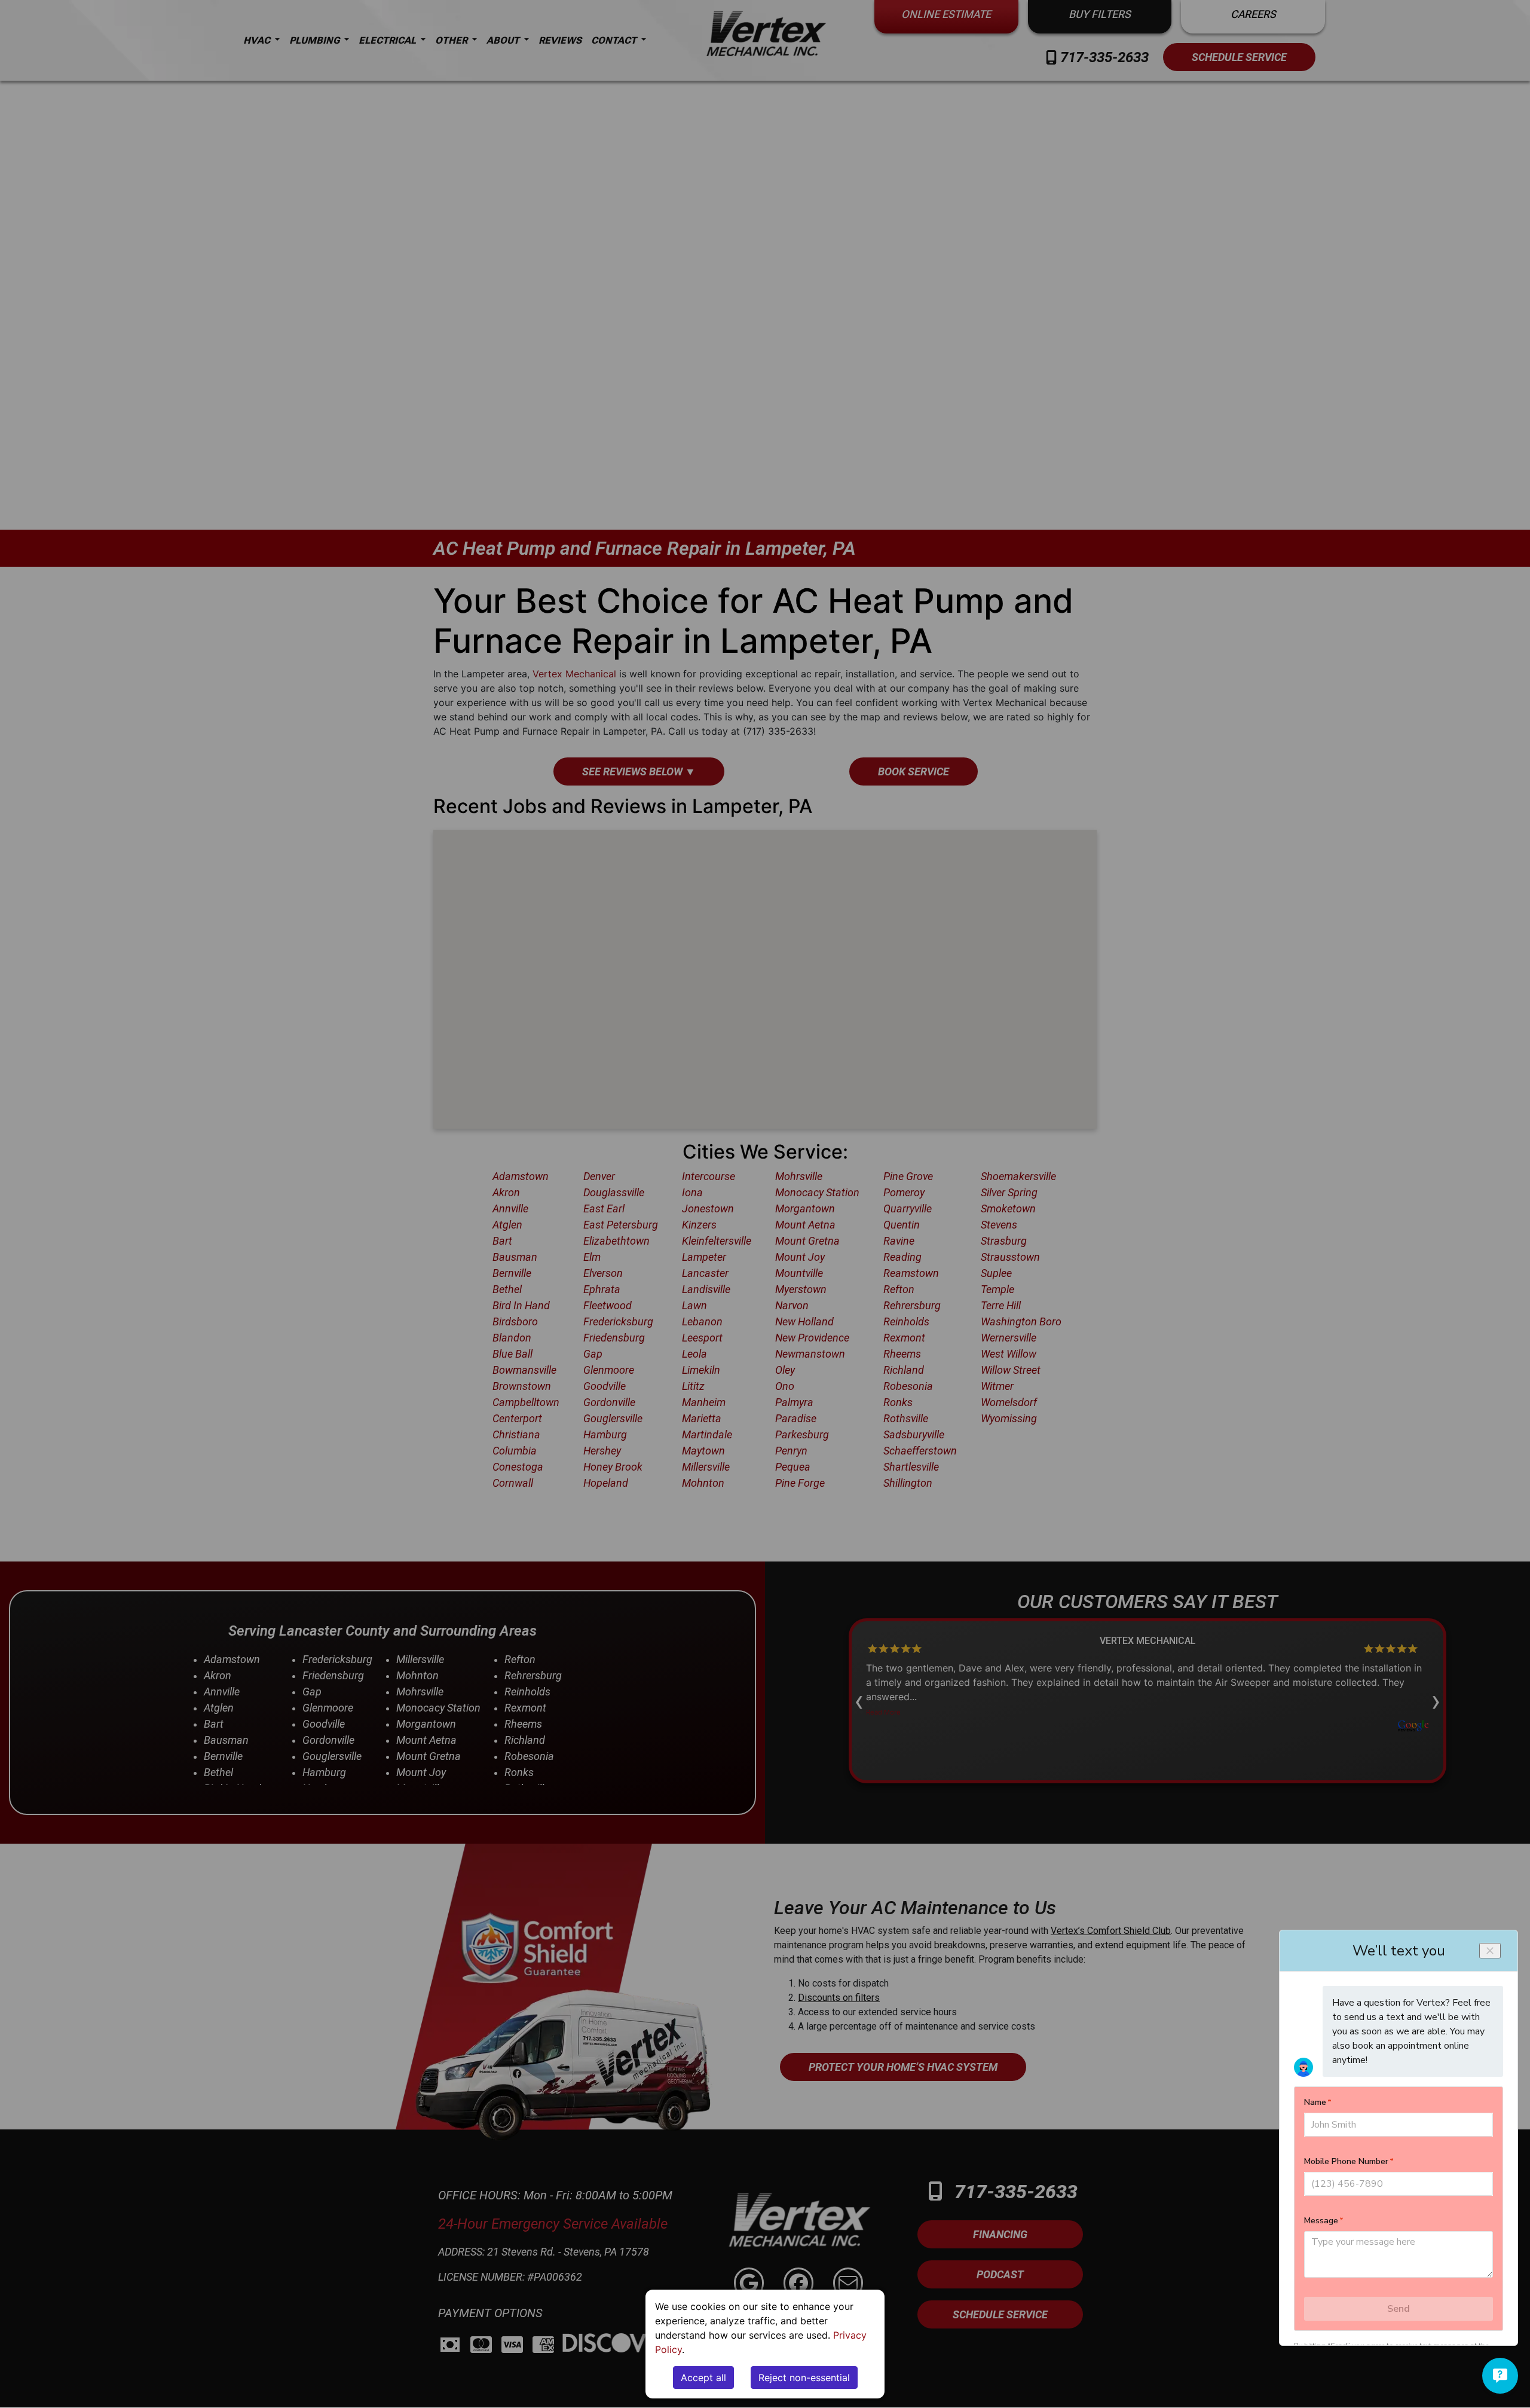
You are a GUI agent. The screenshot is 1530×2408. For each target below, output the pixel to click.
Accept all (703, 2378)
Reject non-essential (804, 2378)
